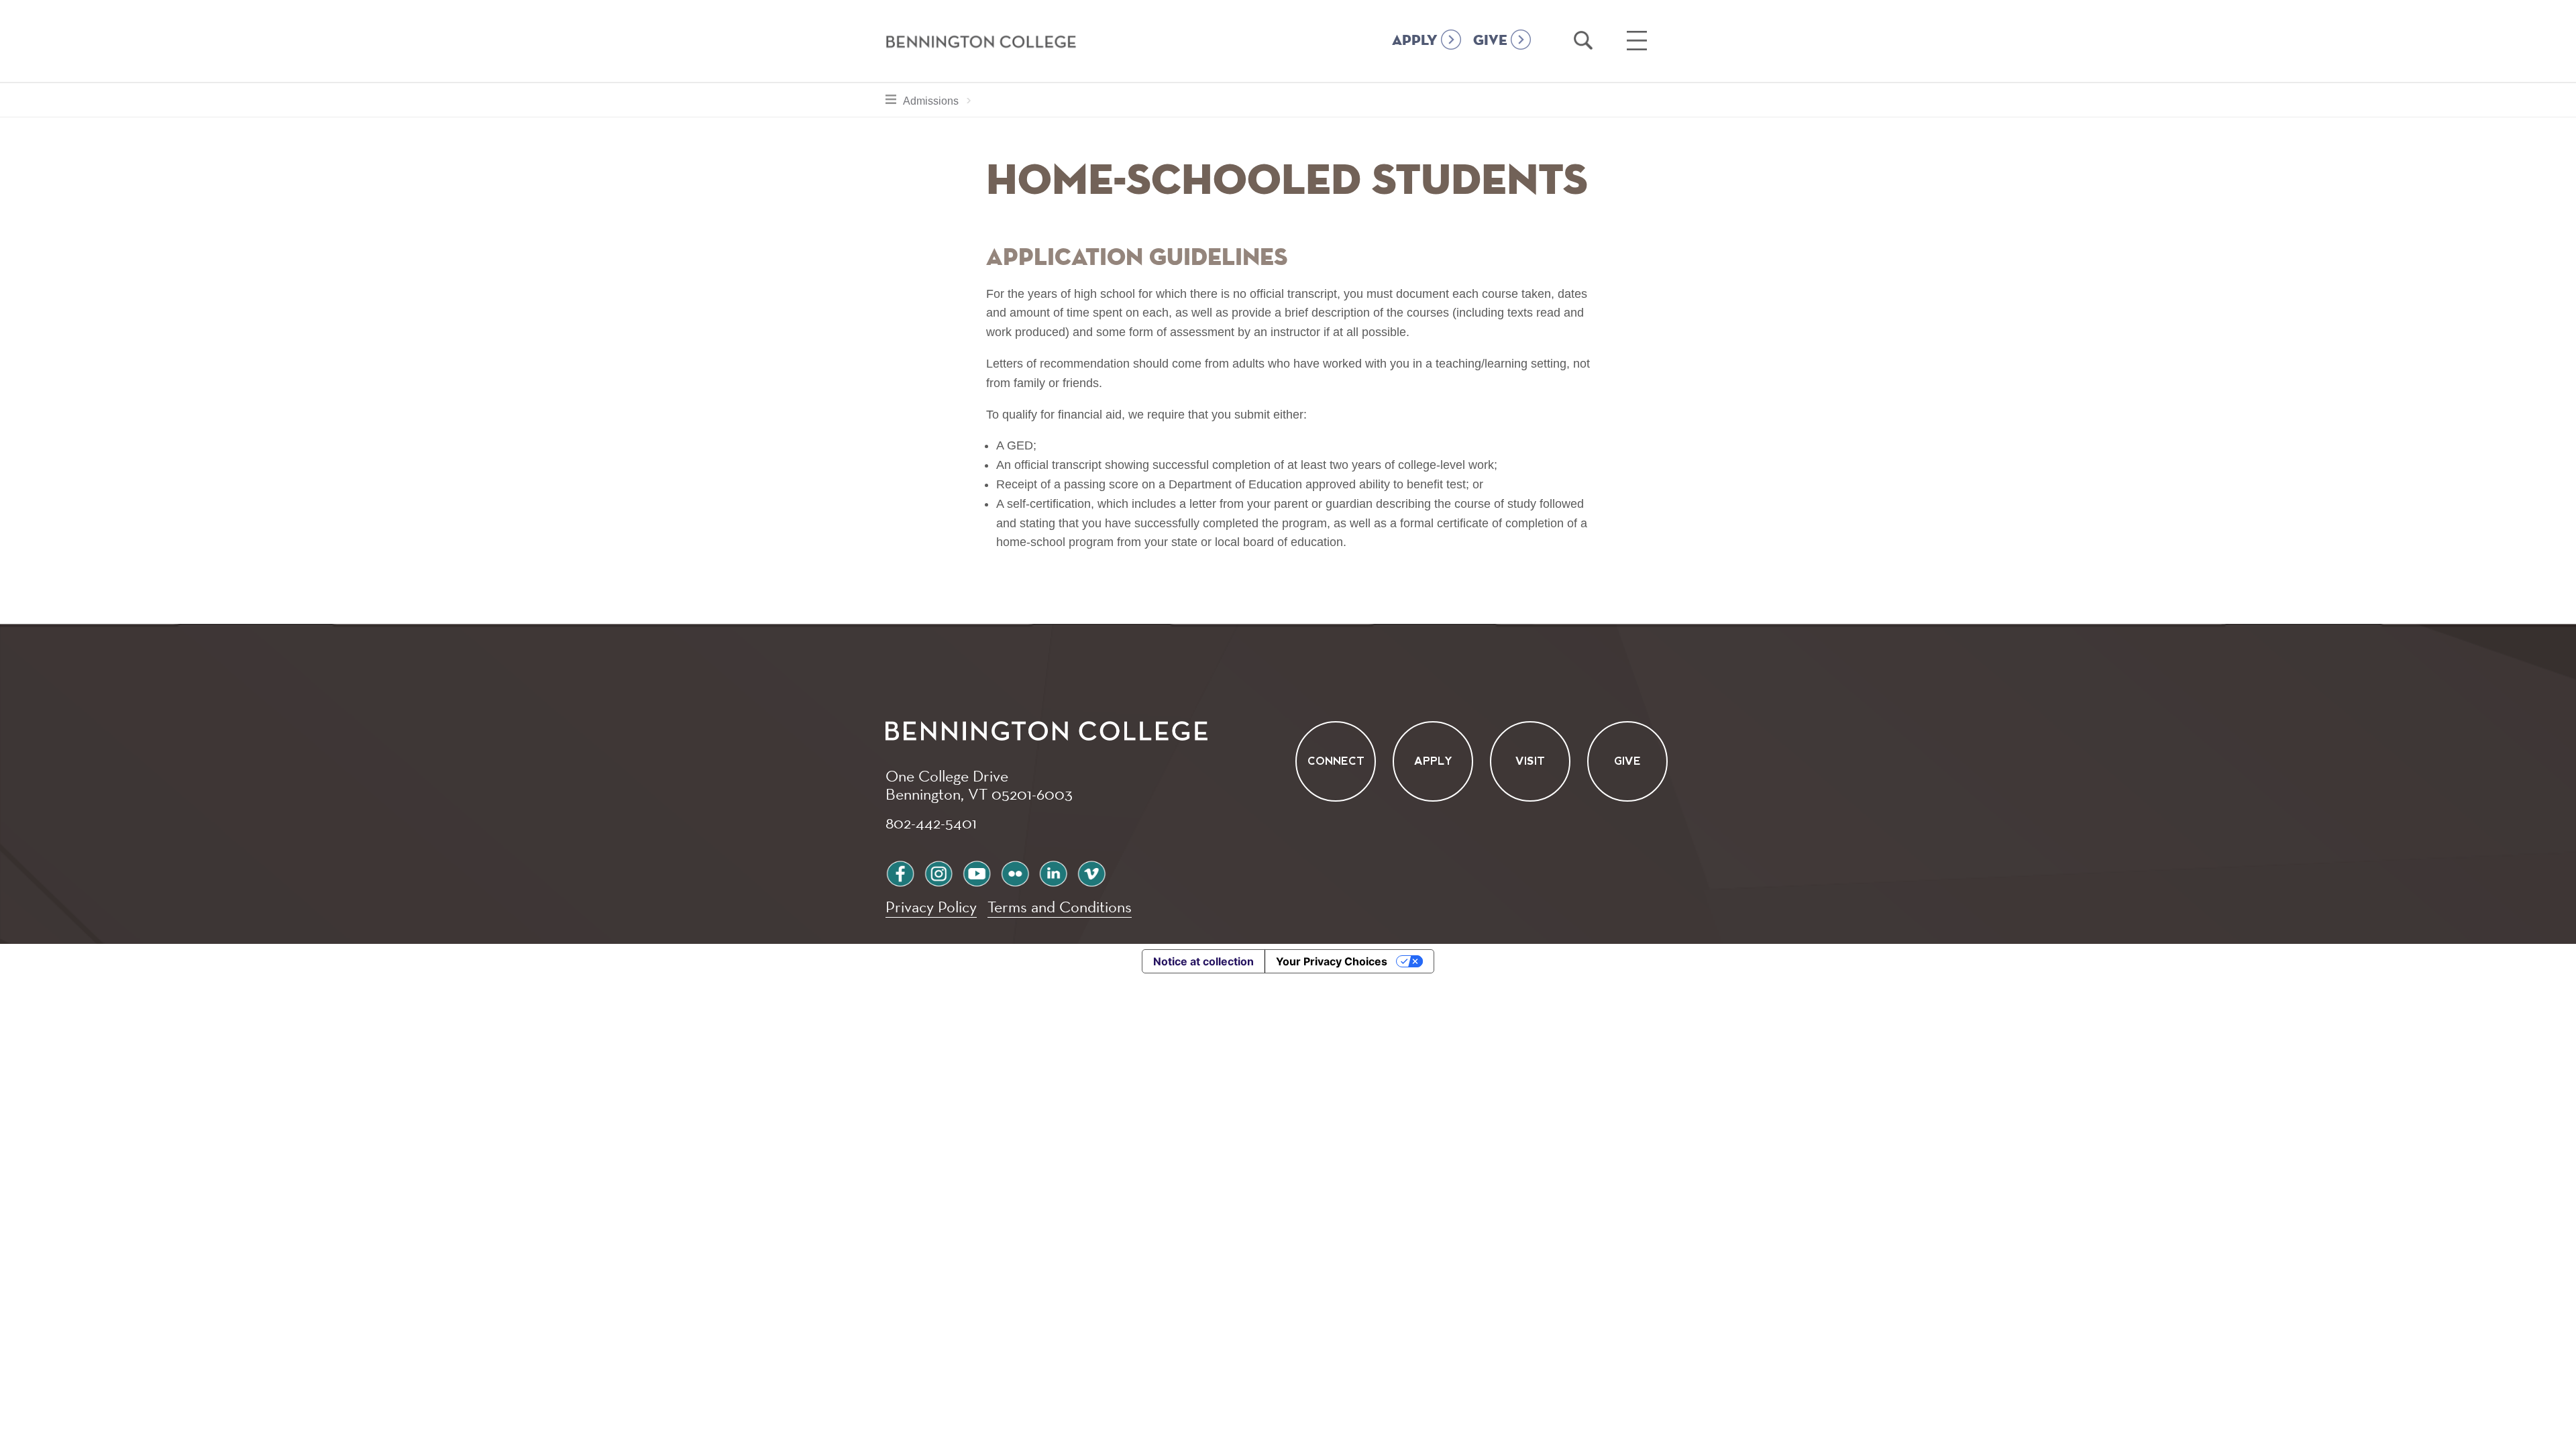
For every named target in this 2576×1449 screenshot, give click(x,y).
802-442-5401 (931, 822)
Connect (1336, 761)
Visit (1530, 761)
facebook (900, 872)
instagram (938, 872)
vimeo (1091, 872)
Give (1627, 761)
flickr (1015, 872)
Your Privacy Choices (1332, 961)
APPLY (1415, 41)
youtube (977, 872)
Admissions (941, 101)
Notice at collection (1203, 961)
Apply (1433, 761)
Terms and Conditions (1060, 907)
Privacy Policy (931, 907)
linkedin (1053, 872)
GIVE (1490, 41)
